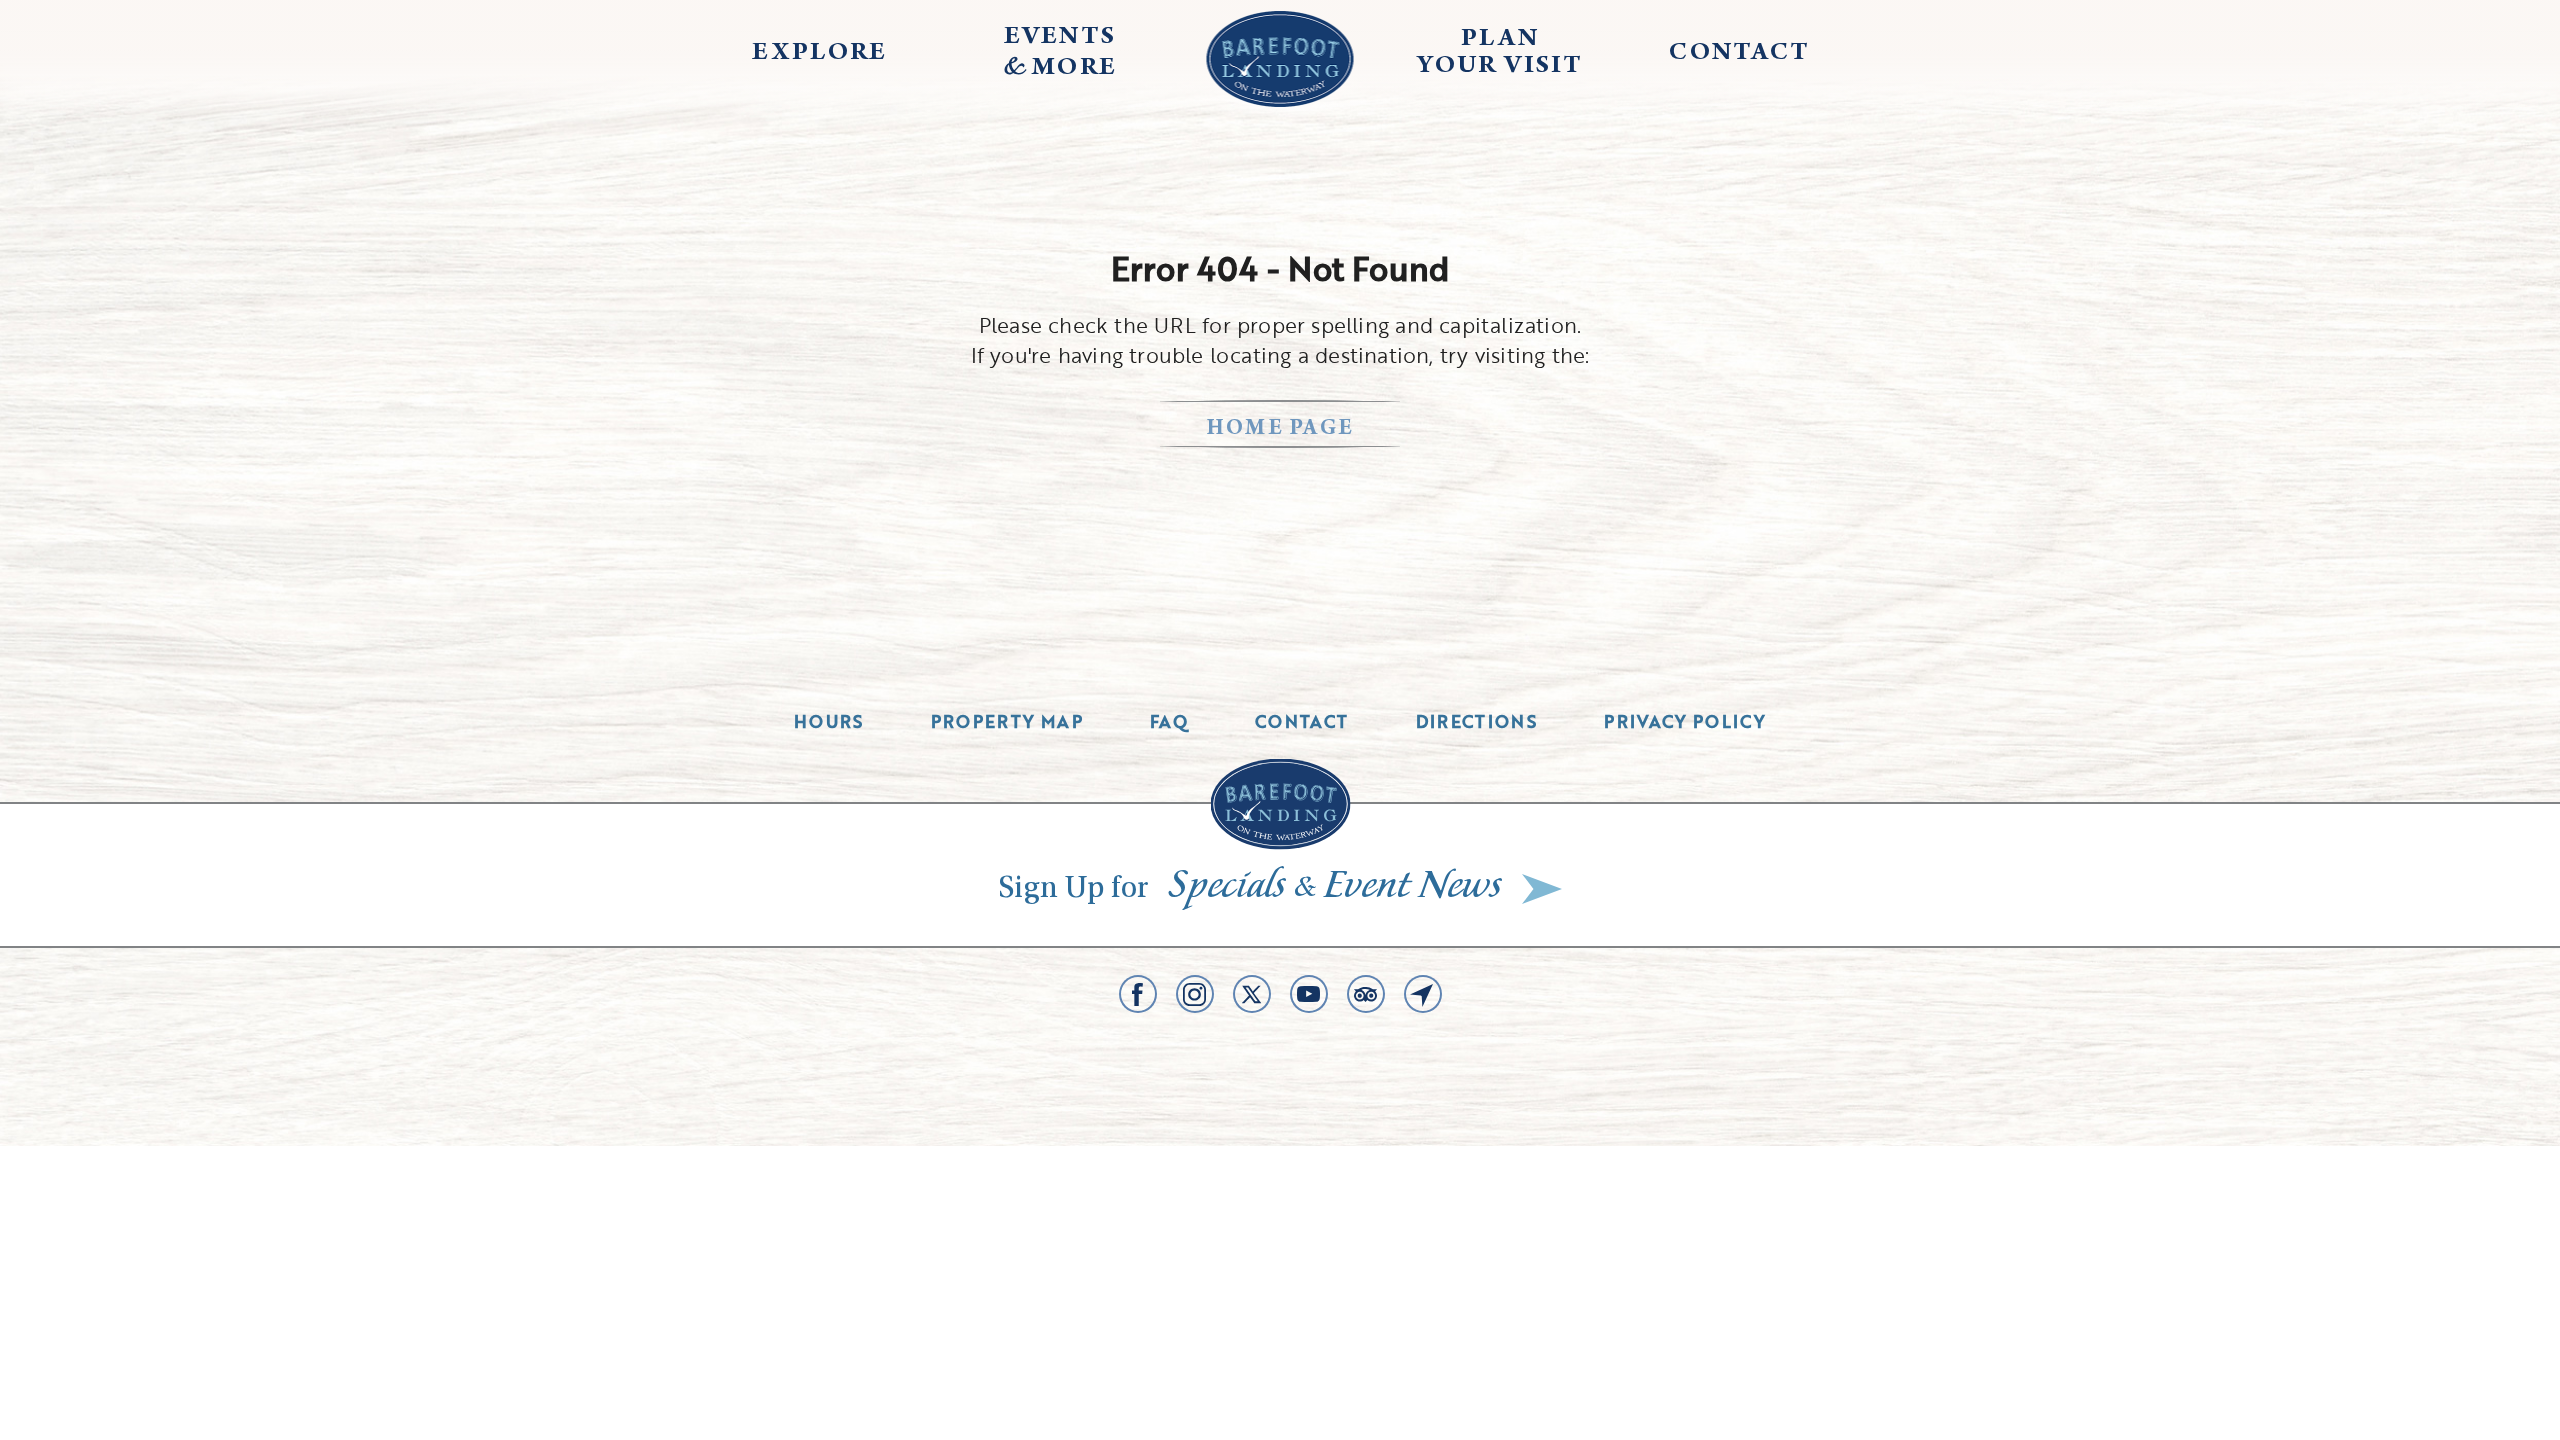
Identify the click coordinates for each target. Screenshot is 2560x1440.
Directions (1477, 721)
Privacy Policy (1685, 721)
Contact (1302, 721)
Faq (1169, 721)
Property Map (1007, 721)
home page (1280, 429)
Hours (829, 721)
